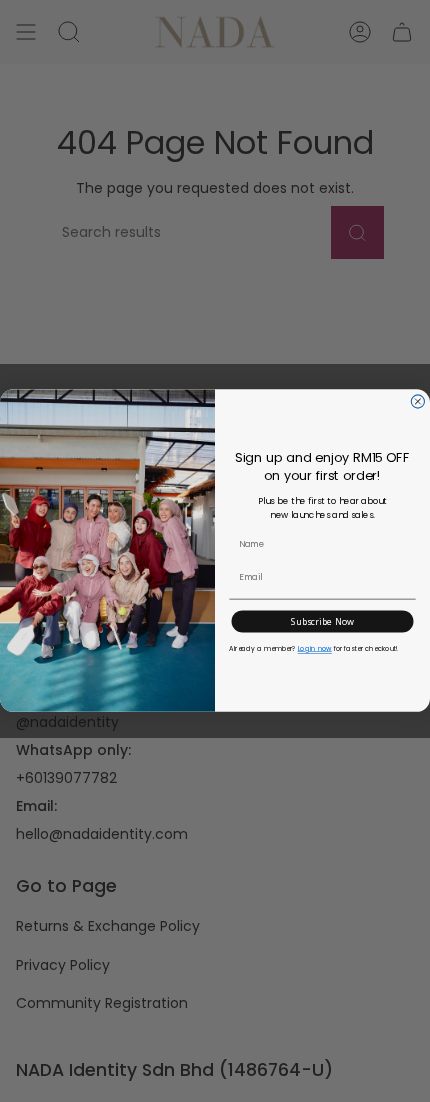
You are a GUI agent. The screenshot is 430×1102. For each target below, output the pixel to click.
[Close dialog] (417, 401)
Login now (315, 648)
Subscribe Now (322, 622)
